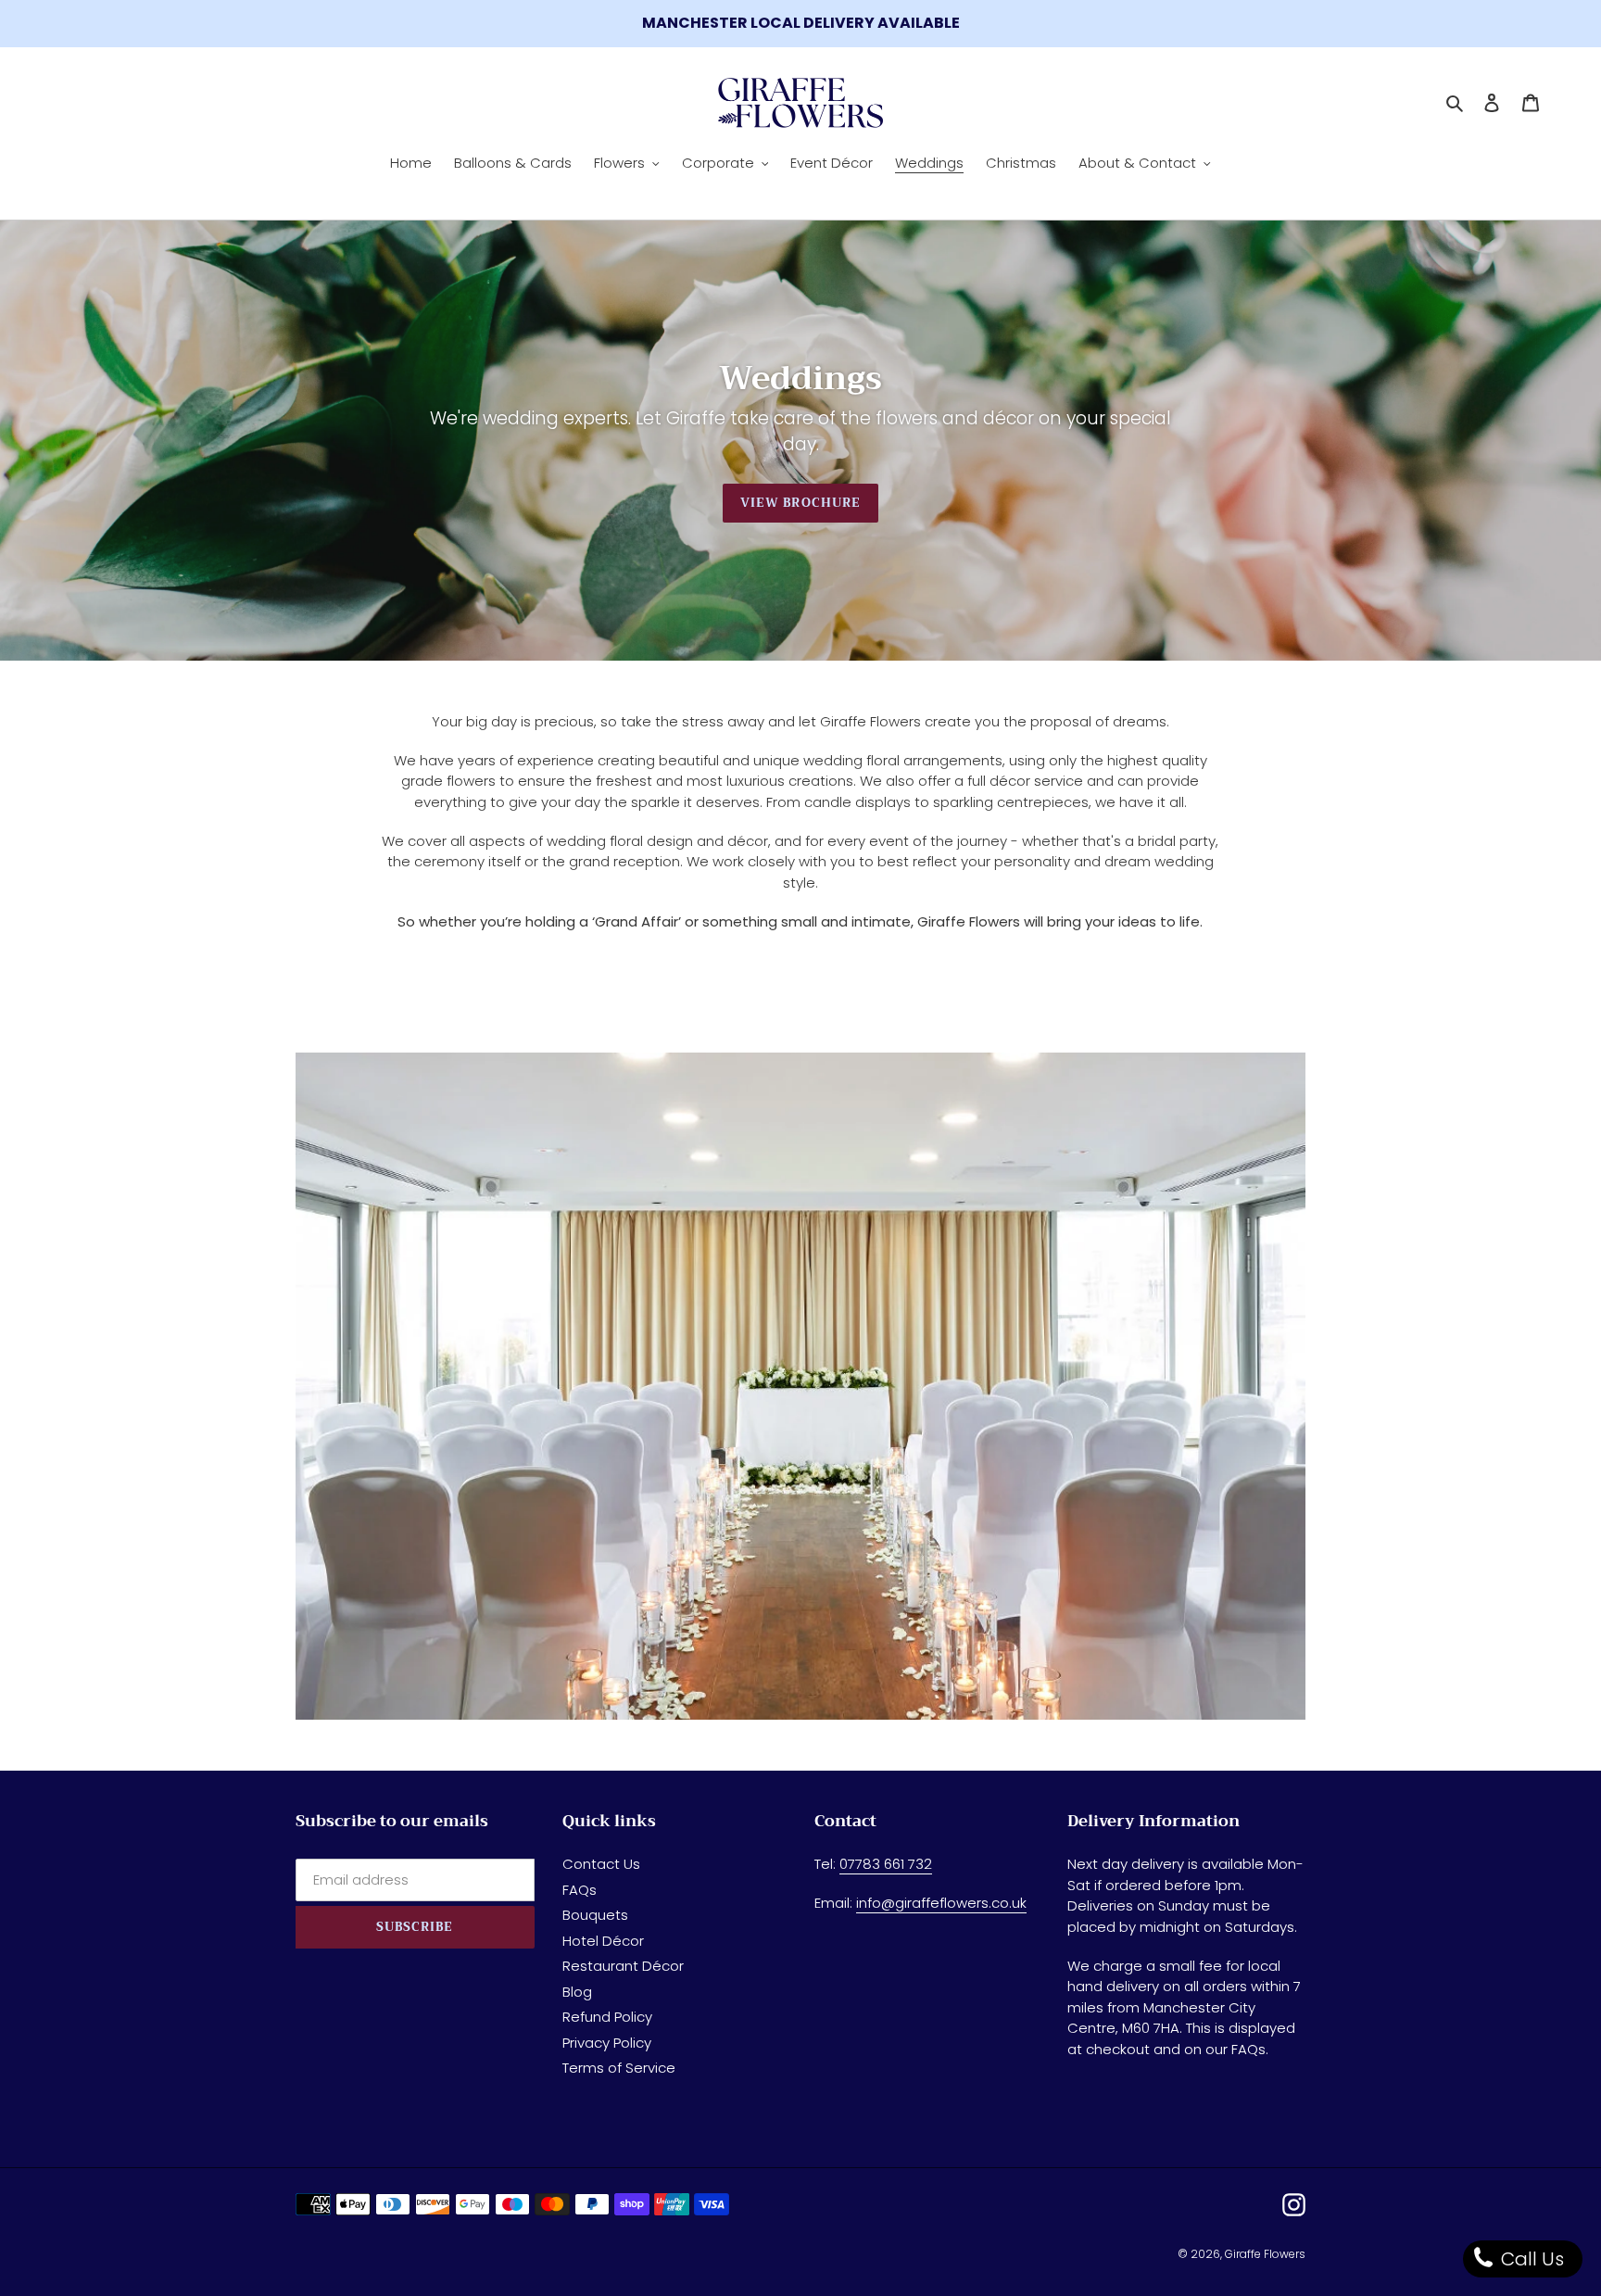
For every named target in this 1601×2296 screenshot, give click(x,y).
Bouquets (595, 1915)
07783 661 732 (886, 1864)
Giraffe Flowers (1265, 2254)
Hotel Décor (603, 1941)
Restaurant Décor (623, 1966)
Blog (577, 1992)
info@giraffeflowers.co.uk (941, 1903)
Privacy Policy (607, 2043)
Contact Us (601, 1864)
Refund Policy (607, 2017)
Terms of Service (619, 2068)
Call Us (1530, 2259)
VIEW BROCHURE (800, 503)
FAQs (580, 1890)
